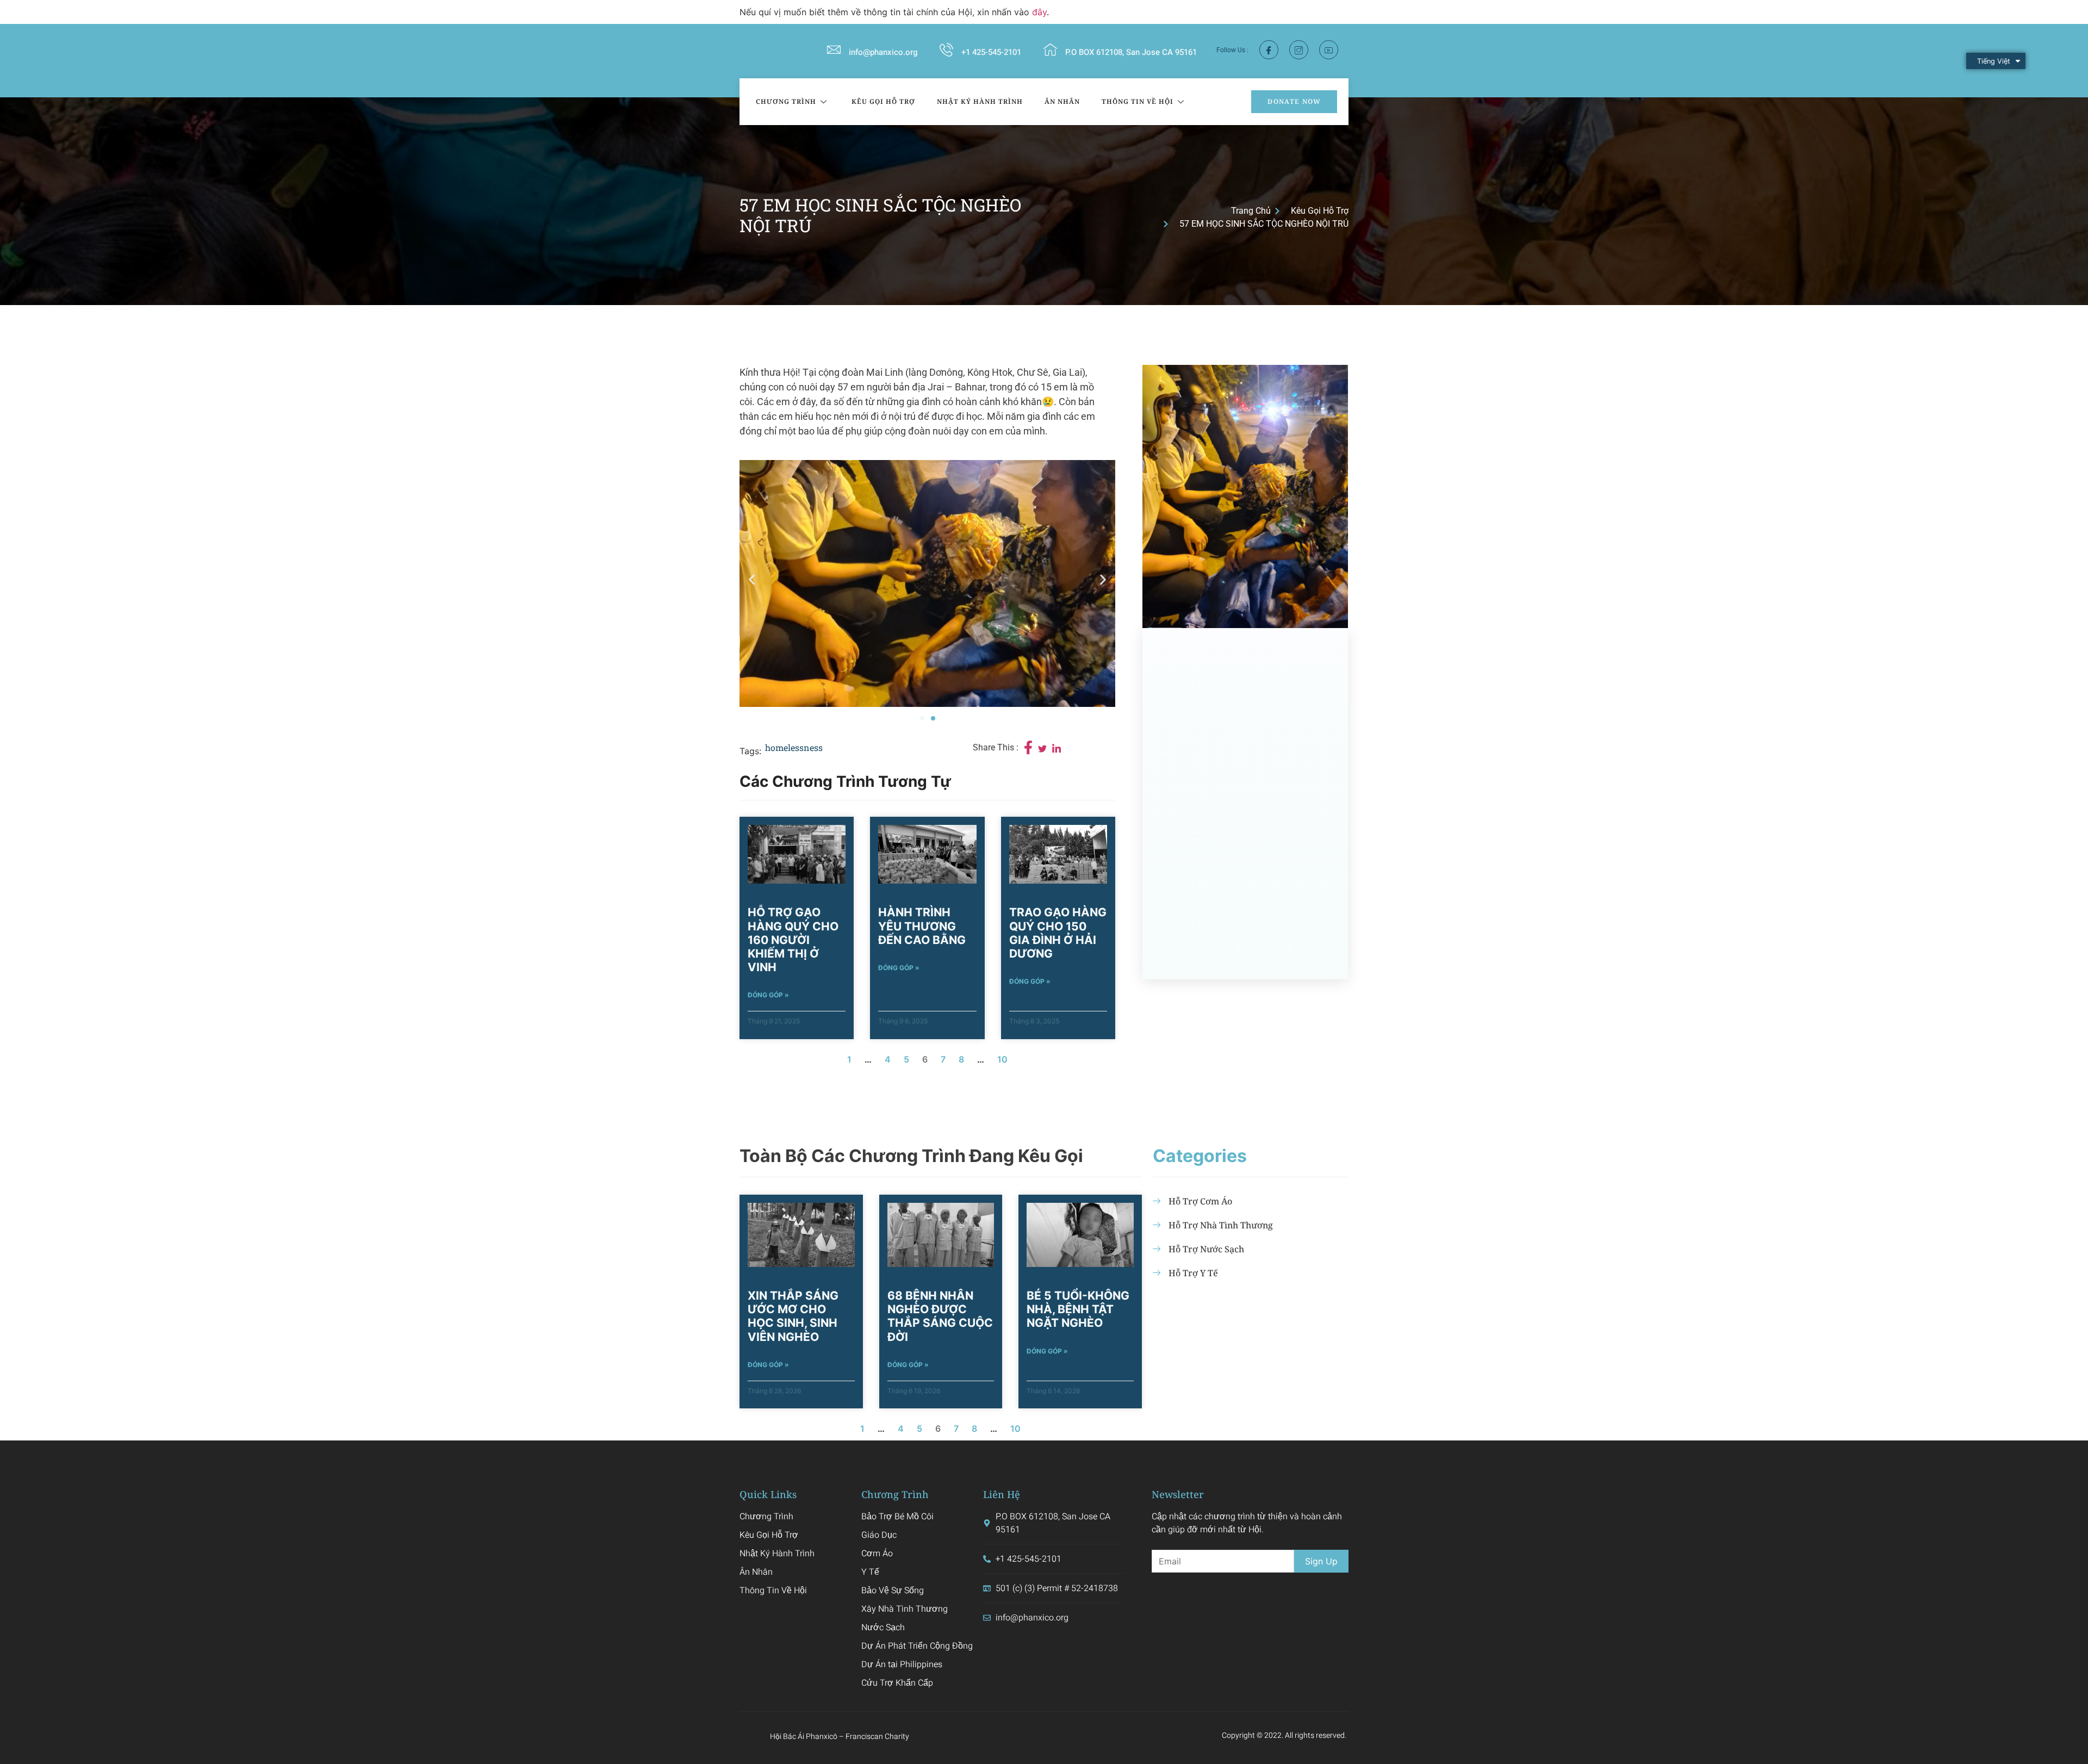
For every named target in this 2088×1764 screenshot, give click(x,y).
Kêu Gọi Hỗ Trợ (883, 101)
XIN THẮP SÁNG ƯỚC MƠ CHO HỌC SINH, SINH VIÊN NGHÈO (793, 1316)
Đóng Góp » (768, 995)
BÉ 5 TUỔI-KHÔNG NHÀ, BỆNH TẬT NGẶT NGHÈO (1078, 1309)
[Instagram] (1299, 50)
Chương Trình (786, 101)
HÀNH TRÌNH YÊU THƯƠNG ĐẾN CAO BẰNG (922, 926)
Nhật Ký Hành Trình (980, 101)
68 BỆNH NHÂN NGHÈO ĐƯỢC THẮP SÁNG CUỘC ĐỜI (940, 1316)
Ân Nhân (1062, 101)
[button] (752, 579)
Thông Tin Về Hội (1138, 101)
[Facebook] (1269, 50)
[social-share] (1028, 747)
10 (1002, 1059)
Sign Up (1321, 1561)
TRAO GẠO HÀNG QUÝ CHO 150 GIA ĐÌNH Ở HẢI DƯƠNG (1058, 933)
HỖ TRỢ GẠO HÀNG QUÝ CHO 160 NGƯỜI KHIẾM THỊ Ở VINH (793, 940)
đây (1039, 12)
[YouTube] (1329, 50)
